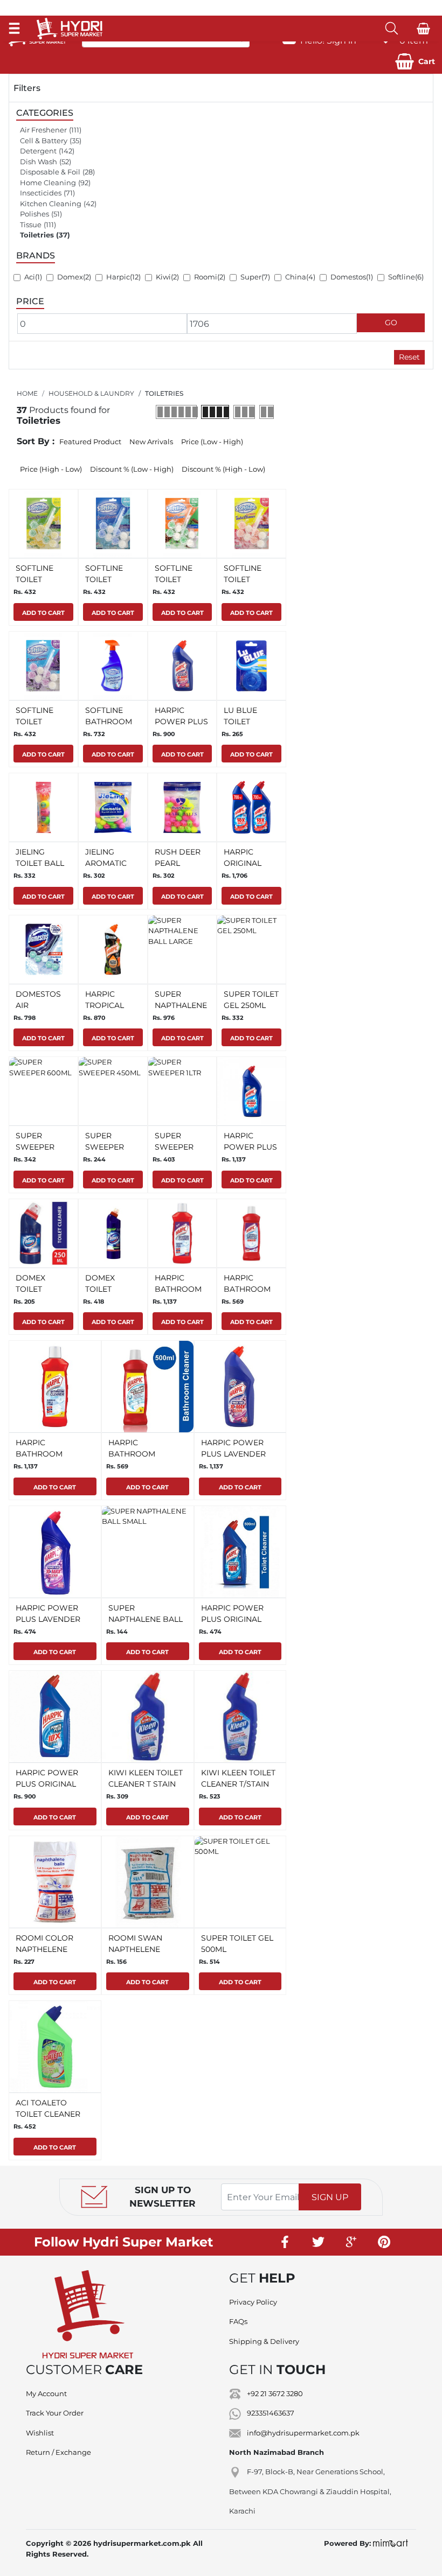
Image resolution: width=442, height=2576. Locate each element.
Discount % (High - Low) (223, 469)
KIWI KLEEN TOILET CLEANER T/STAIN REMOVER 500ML (238, 1784)
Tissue (31, 225)
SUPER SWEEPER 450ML (105, 1147)
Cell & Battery (44, 141)
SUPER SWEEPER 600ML (35, 1147)
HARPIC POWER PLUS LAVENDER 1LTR (233, 1454)
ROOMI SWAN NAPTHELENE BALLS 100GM (135, 1949)
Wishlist (40, 2433)
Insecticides (41, 193)
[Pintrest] (384, 2242)
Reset (409, 357)
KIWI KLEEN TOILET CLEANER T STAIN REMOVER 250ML (146, 1784)
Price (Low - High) (212, 442)
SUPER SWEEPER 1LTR (174, 1147)
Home (27, 393)
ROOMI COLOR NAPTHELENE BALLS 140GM (44, 1949)
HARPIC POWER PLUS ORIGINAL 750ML (47, 1784)
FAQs (238, 2321)
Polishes (34, 214)
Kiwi (163, 277)
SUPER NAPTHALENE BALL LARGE (181, 1005)
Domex (70, 277)
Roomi (206, 277)
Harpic (118, 277)
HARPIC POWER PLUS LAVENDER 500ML (48, 1619)
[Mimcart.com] (391, 2543)
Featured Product (90, 442)
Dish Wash (39, 162)
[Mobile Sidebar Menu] (14, 28)
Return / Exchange (58, 2452)
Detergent (38, 151)
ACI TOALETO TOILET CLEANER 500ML (48, 2114)
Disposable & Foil (50, 172)
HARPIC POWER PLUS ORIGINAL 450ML (232, 1619)
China (296, 277)
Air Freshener (43, 130)
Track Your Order (55, 2413)
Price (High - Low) (51, 469)
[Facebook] (286, 2242)
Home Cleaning (48, 183)
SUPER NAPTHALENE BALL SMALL (146, 1619)
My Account (46, 2393)
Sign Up (330, 2197)
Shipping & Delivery (264, 2341)
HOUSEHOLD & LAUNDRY (91, 393)
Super (251, 277)
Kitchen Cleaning (51, 204)
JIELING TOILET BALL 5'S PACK (40, 863)
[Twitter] (319, 2242)
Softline (402, 277)
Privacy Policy (253, 2302)
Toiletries (37, 235)
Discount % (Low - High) (132, 469)
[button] (415, 61)
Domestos (348, 277)
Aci (30, 277)
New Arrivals (151, 442)
